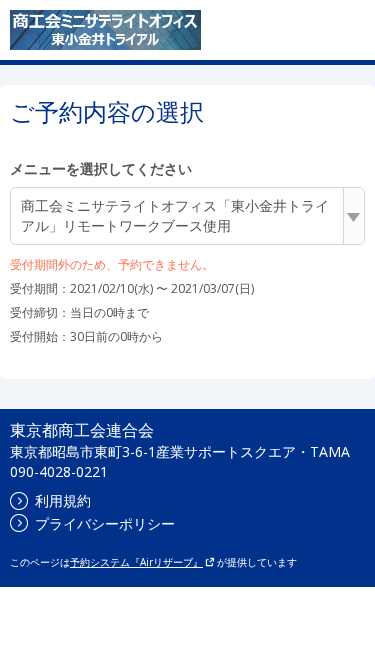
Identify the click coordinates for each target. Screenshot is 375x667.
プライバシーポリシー (105, 523)
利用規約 (63, 500)
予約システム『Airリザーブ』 (136, 562)
